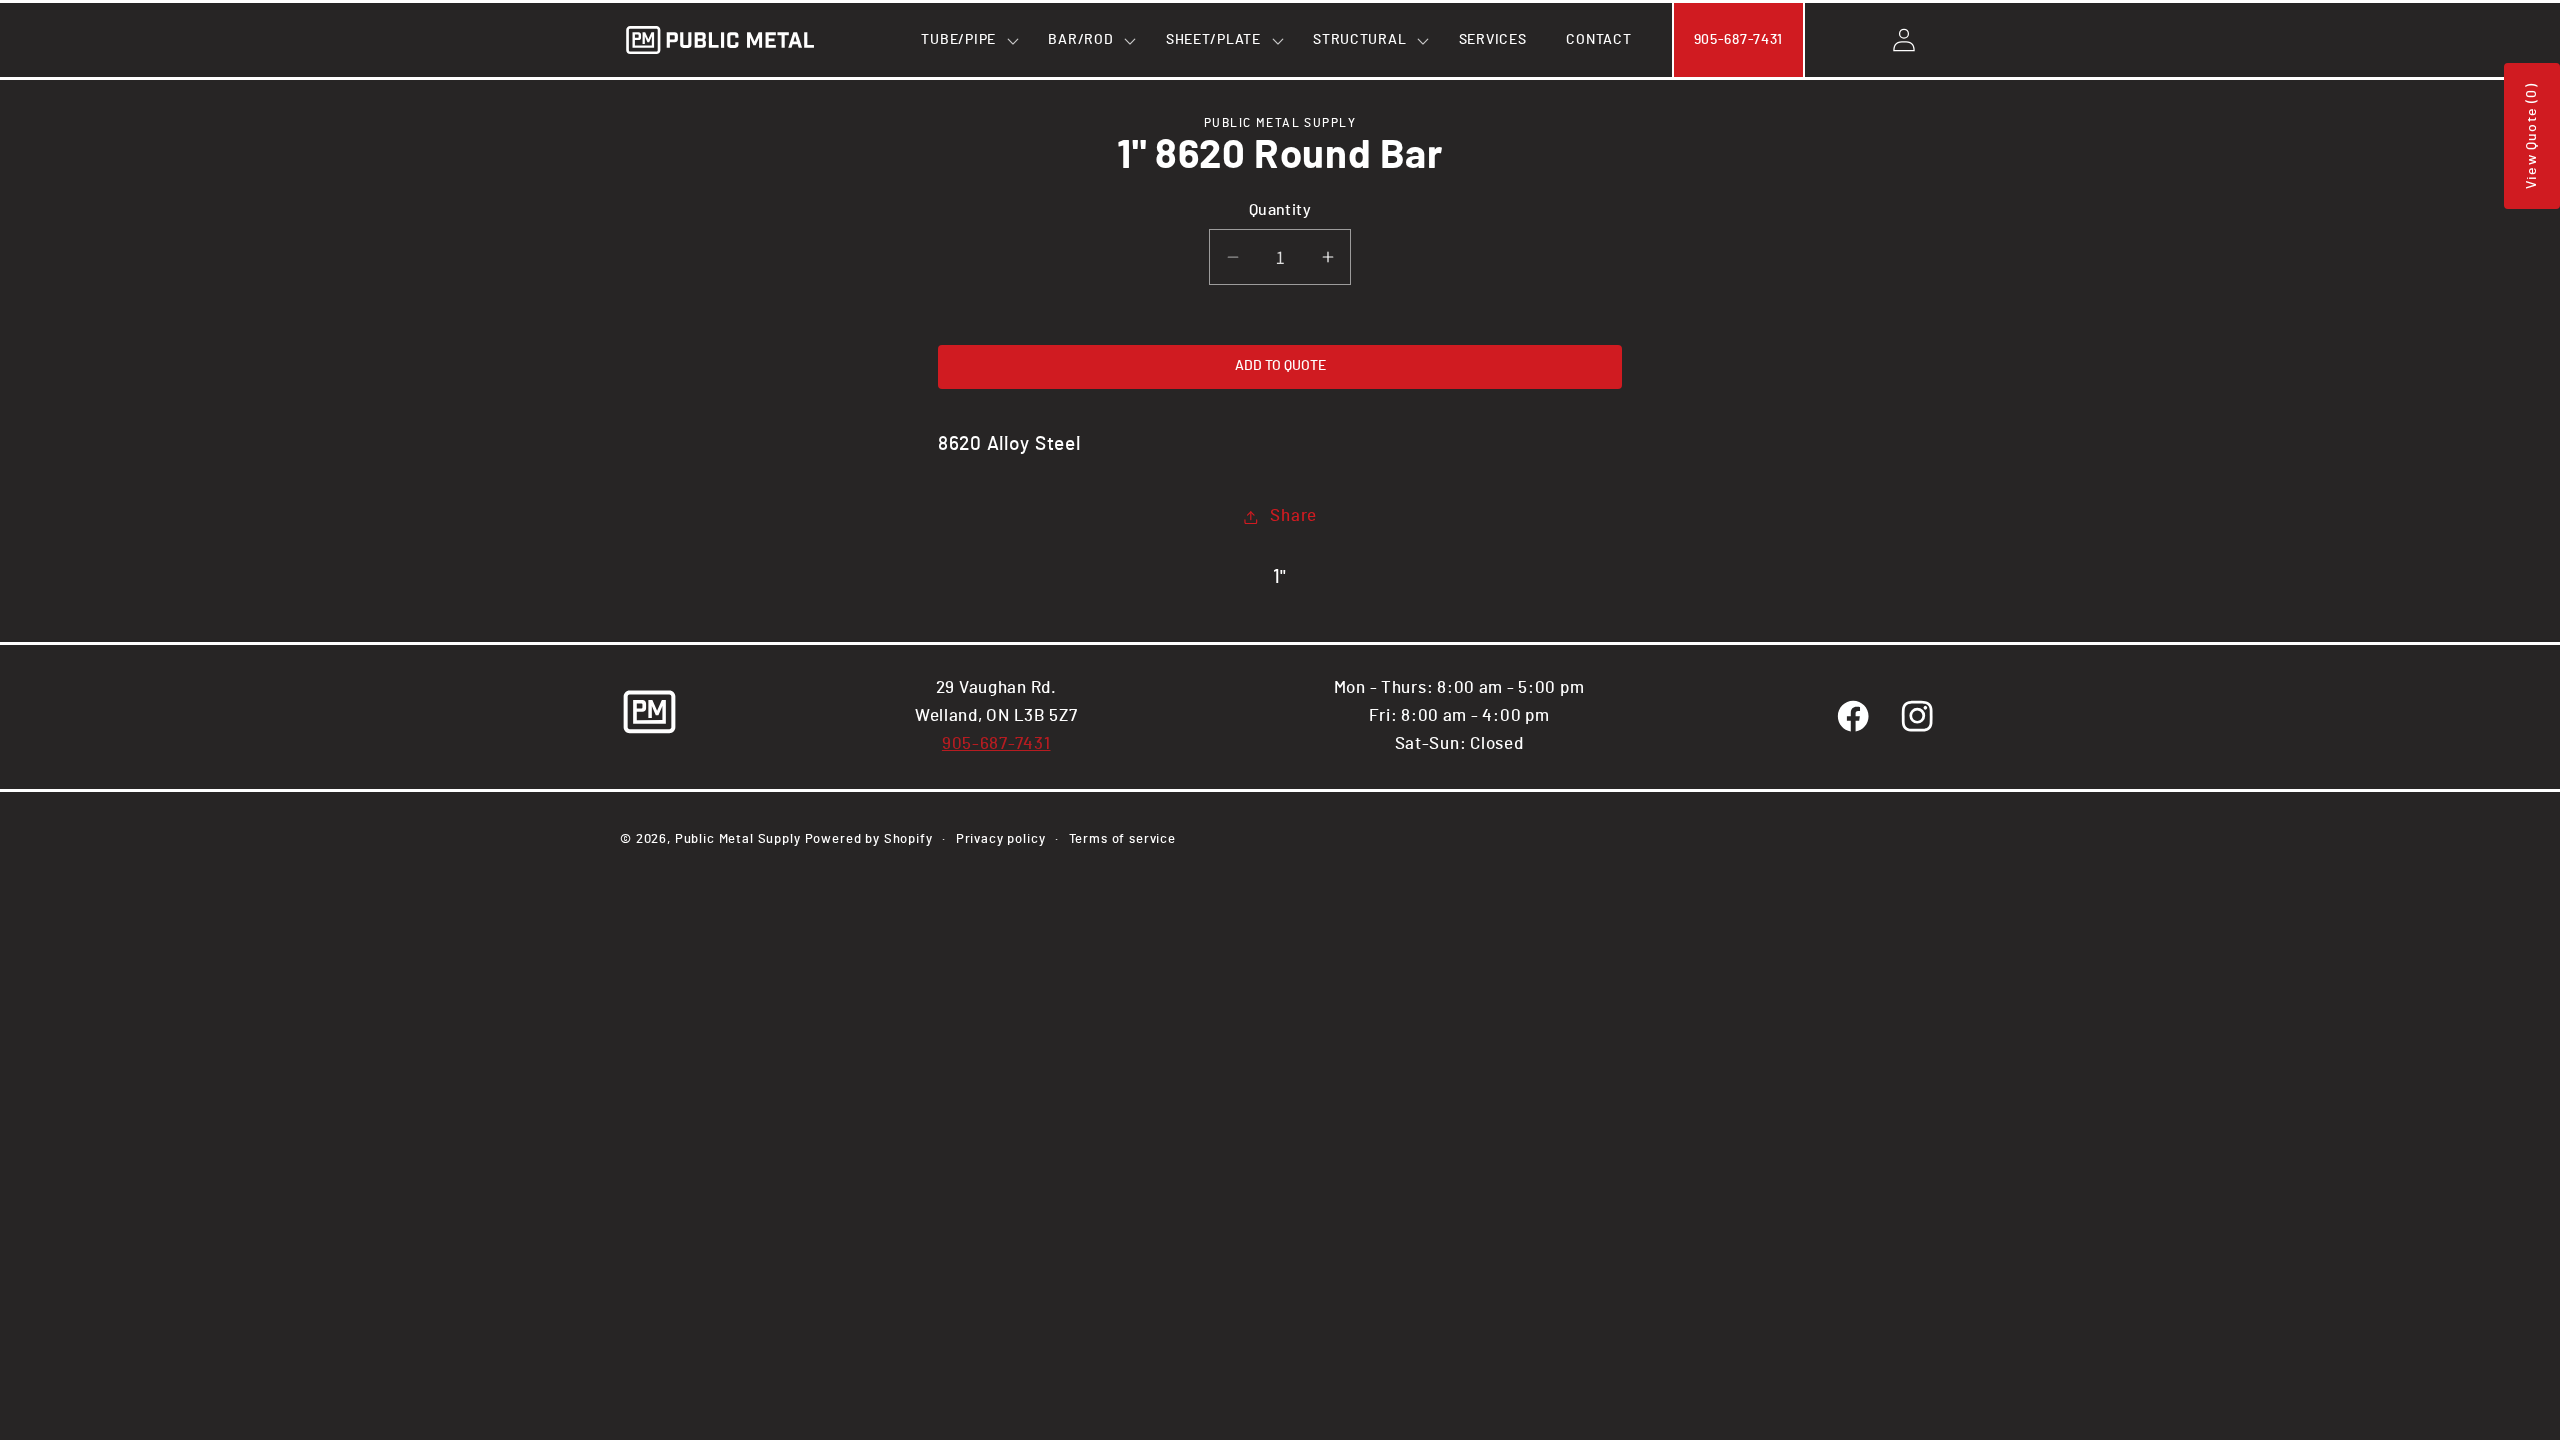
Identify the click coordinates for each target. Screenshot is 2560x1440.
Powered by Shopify (869, 839)
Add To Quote (1280, 366)
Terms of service (1122, 839)
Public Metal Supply (738, 839)
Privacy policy (1001, 839)
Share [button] (1293, 516)
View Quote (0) (2532, 136)
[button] (964, 40)
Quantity (1280, 210)
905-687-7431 (996, 744)
